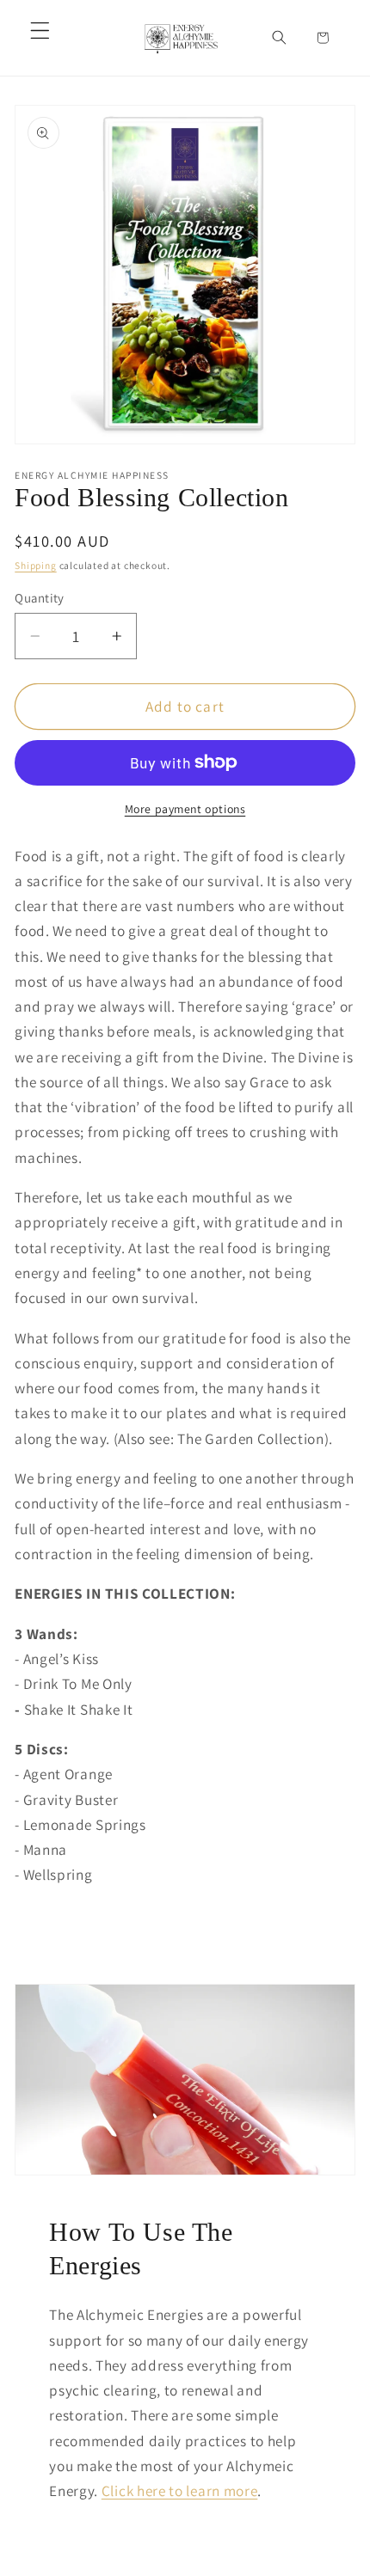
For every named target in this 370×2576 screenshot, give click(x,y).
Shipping (35, 565)
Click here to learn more (180, 2490)
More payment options (185, 809)
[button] (40, 31)
